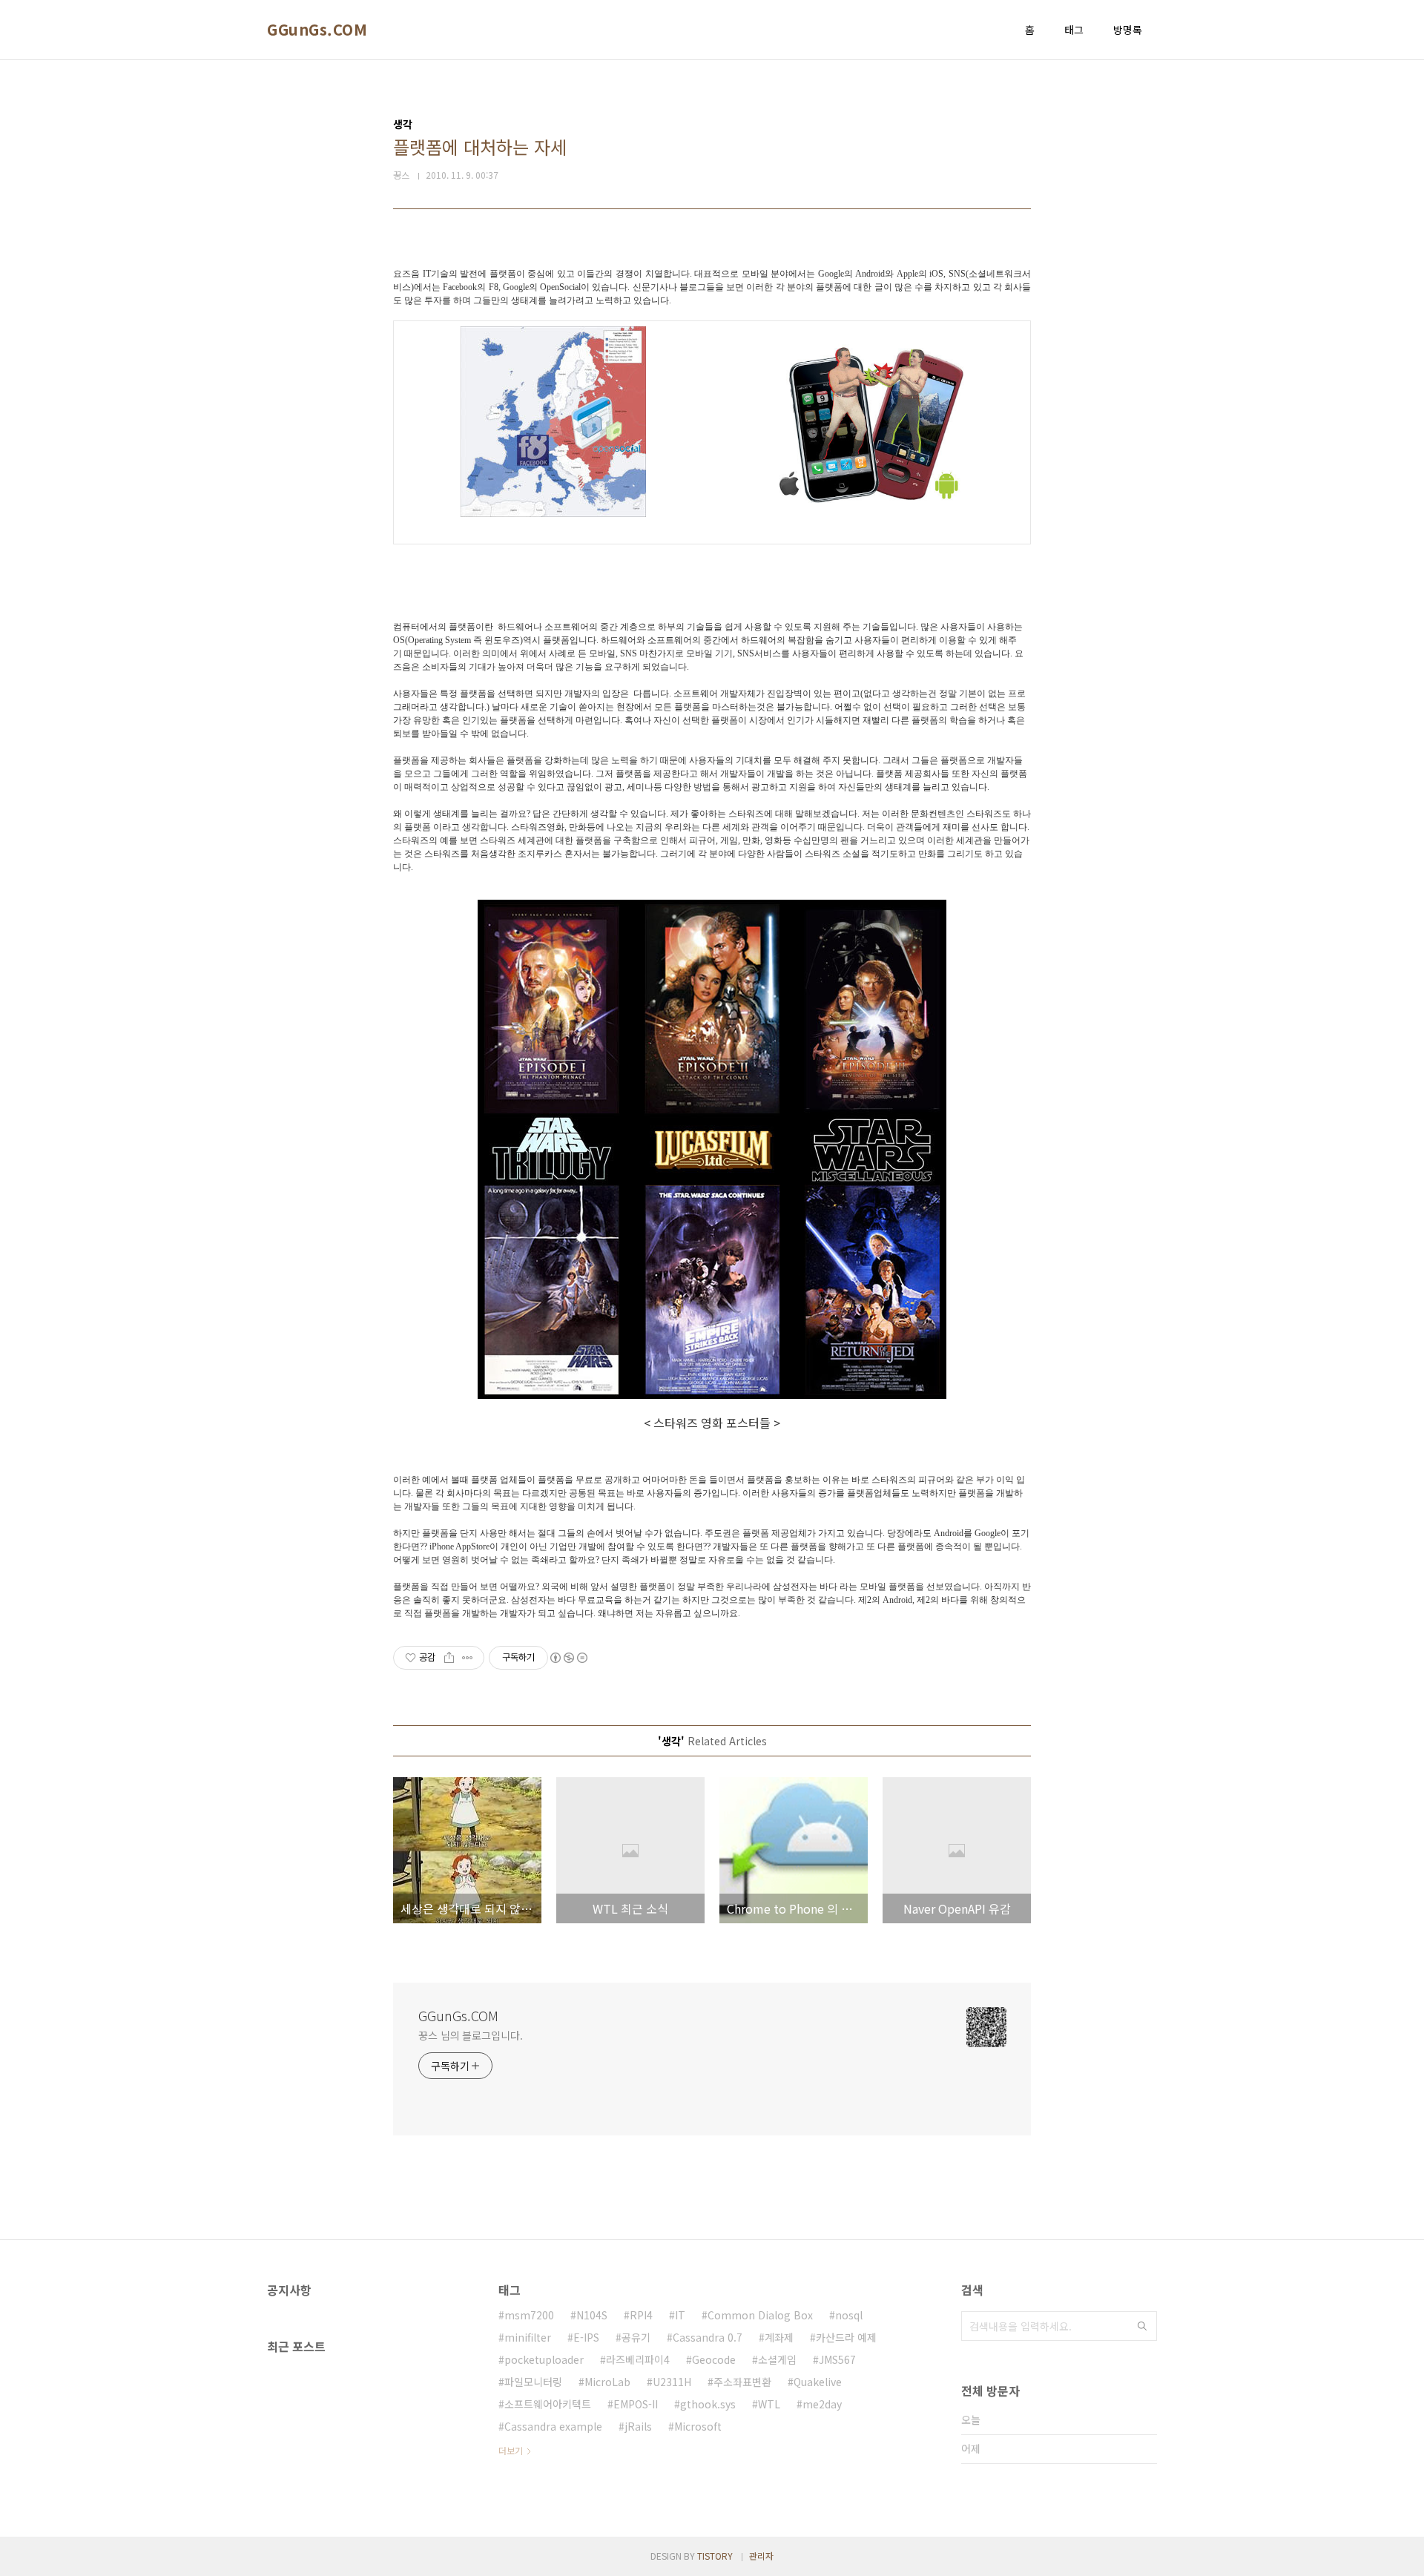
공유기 (636, 2337)
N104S (592, 2315)
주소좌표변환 (742, 2382)
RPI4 (641, 2315)
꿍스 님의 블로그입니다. (471, 2035)
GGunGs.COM (317, 30)
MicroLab (607, 2382)
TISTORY (715, 2556)
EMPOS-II (636, 2404)
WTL (769, 2404)
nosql (849, 2315)
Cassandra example (553, 2426)
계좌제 (779, 2337)
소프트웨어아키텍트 (548, 2404)
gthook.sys (708, 2404)
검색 (1142, 2326)
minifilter (528, 2337)
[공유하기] (449, 1658)
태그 (1074, 30)
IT (680, 2315)
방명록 (1128, 30)
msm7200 (529, 2315)
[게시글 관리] (468, 1658)
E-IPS (586, 2337)
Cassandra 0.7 (708, 2337)
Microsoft (698, 2426)
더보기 (511, 2450)
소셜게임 (777, 2359)
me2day (822, 2404)
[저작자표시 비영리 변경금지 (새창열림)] (568, 1658)
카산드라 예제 (846, 2337)
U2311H (672, 2382)
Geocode (714, 2359)
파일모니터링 (533, 2382)
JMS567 (837, 2359)
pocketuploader (544, 2359)
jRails (638, 2426)
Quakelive (818, 2382)
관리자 (761, 2556)
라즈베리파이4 (638, 2359)
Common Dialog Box (760, 2315)
